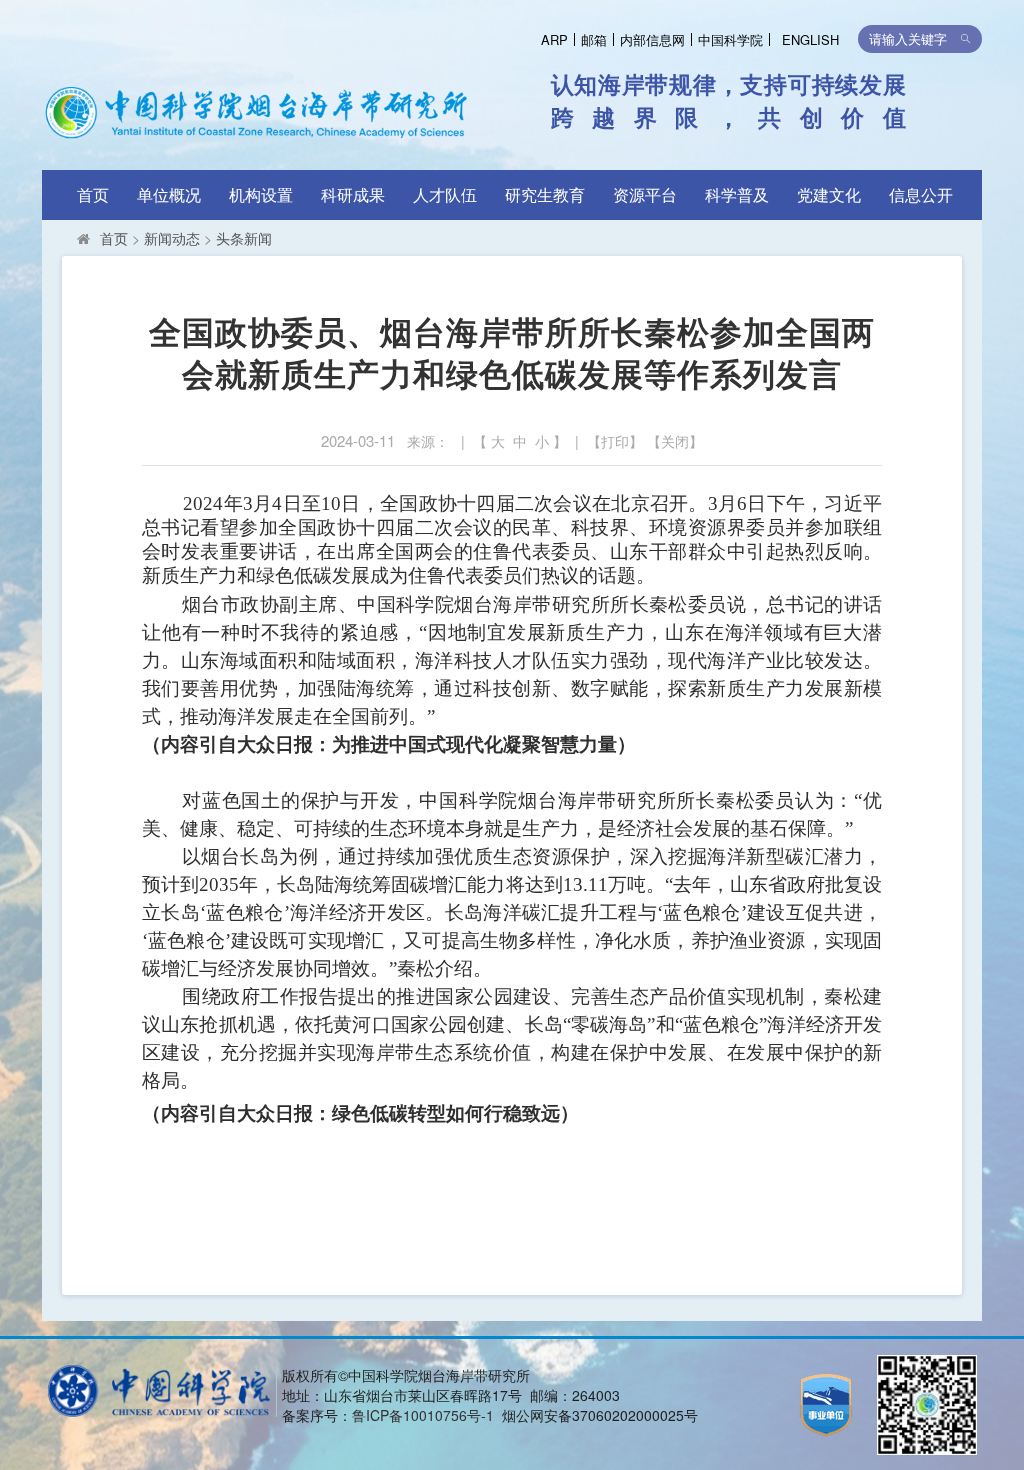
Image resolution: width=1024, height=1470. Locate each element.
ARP (554, 39)
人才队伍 (445, 194)
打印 (615, 441)
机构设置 (261, 194)
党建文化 (829, 194)
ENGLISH (810, 39)
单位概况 (169, 194)
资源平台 (645, 194)
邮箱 (594, 39)
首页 (93, 194)
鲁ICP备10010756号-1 (423, 1415)
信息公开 (921, 194)
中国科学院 (730, 39)
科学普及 (737, 194)
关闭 (675, 441)
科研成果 (353, 194)
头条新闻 (244, 238)
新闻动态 (172, 238)
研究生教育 (545, 194)
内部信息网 (652, 39)
